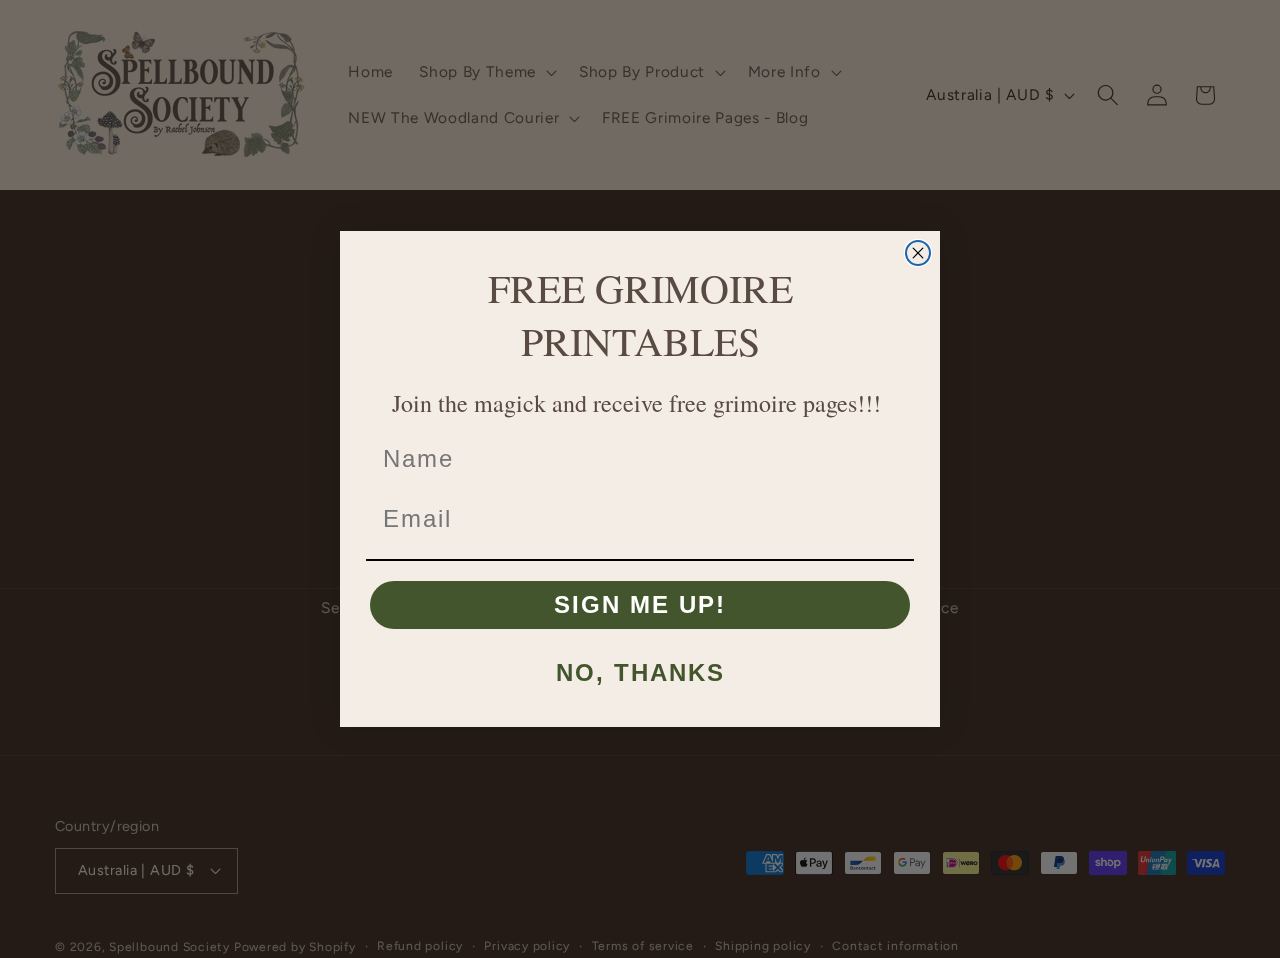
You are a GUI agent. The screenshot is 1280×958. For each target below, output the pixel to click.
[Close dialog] (918, 253)
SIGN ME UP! (640, 604)
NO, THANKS (640, 672)
